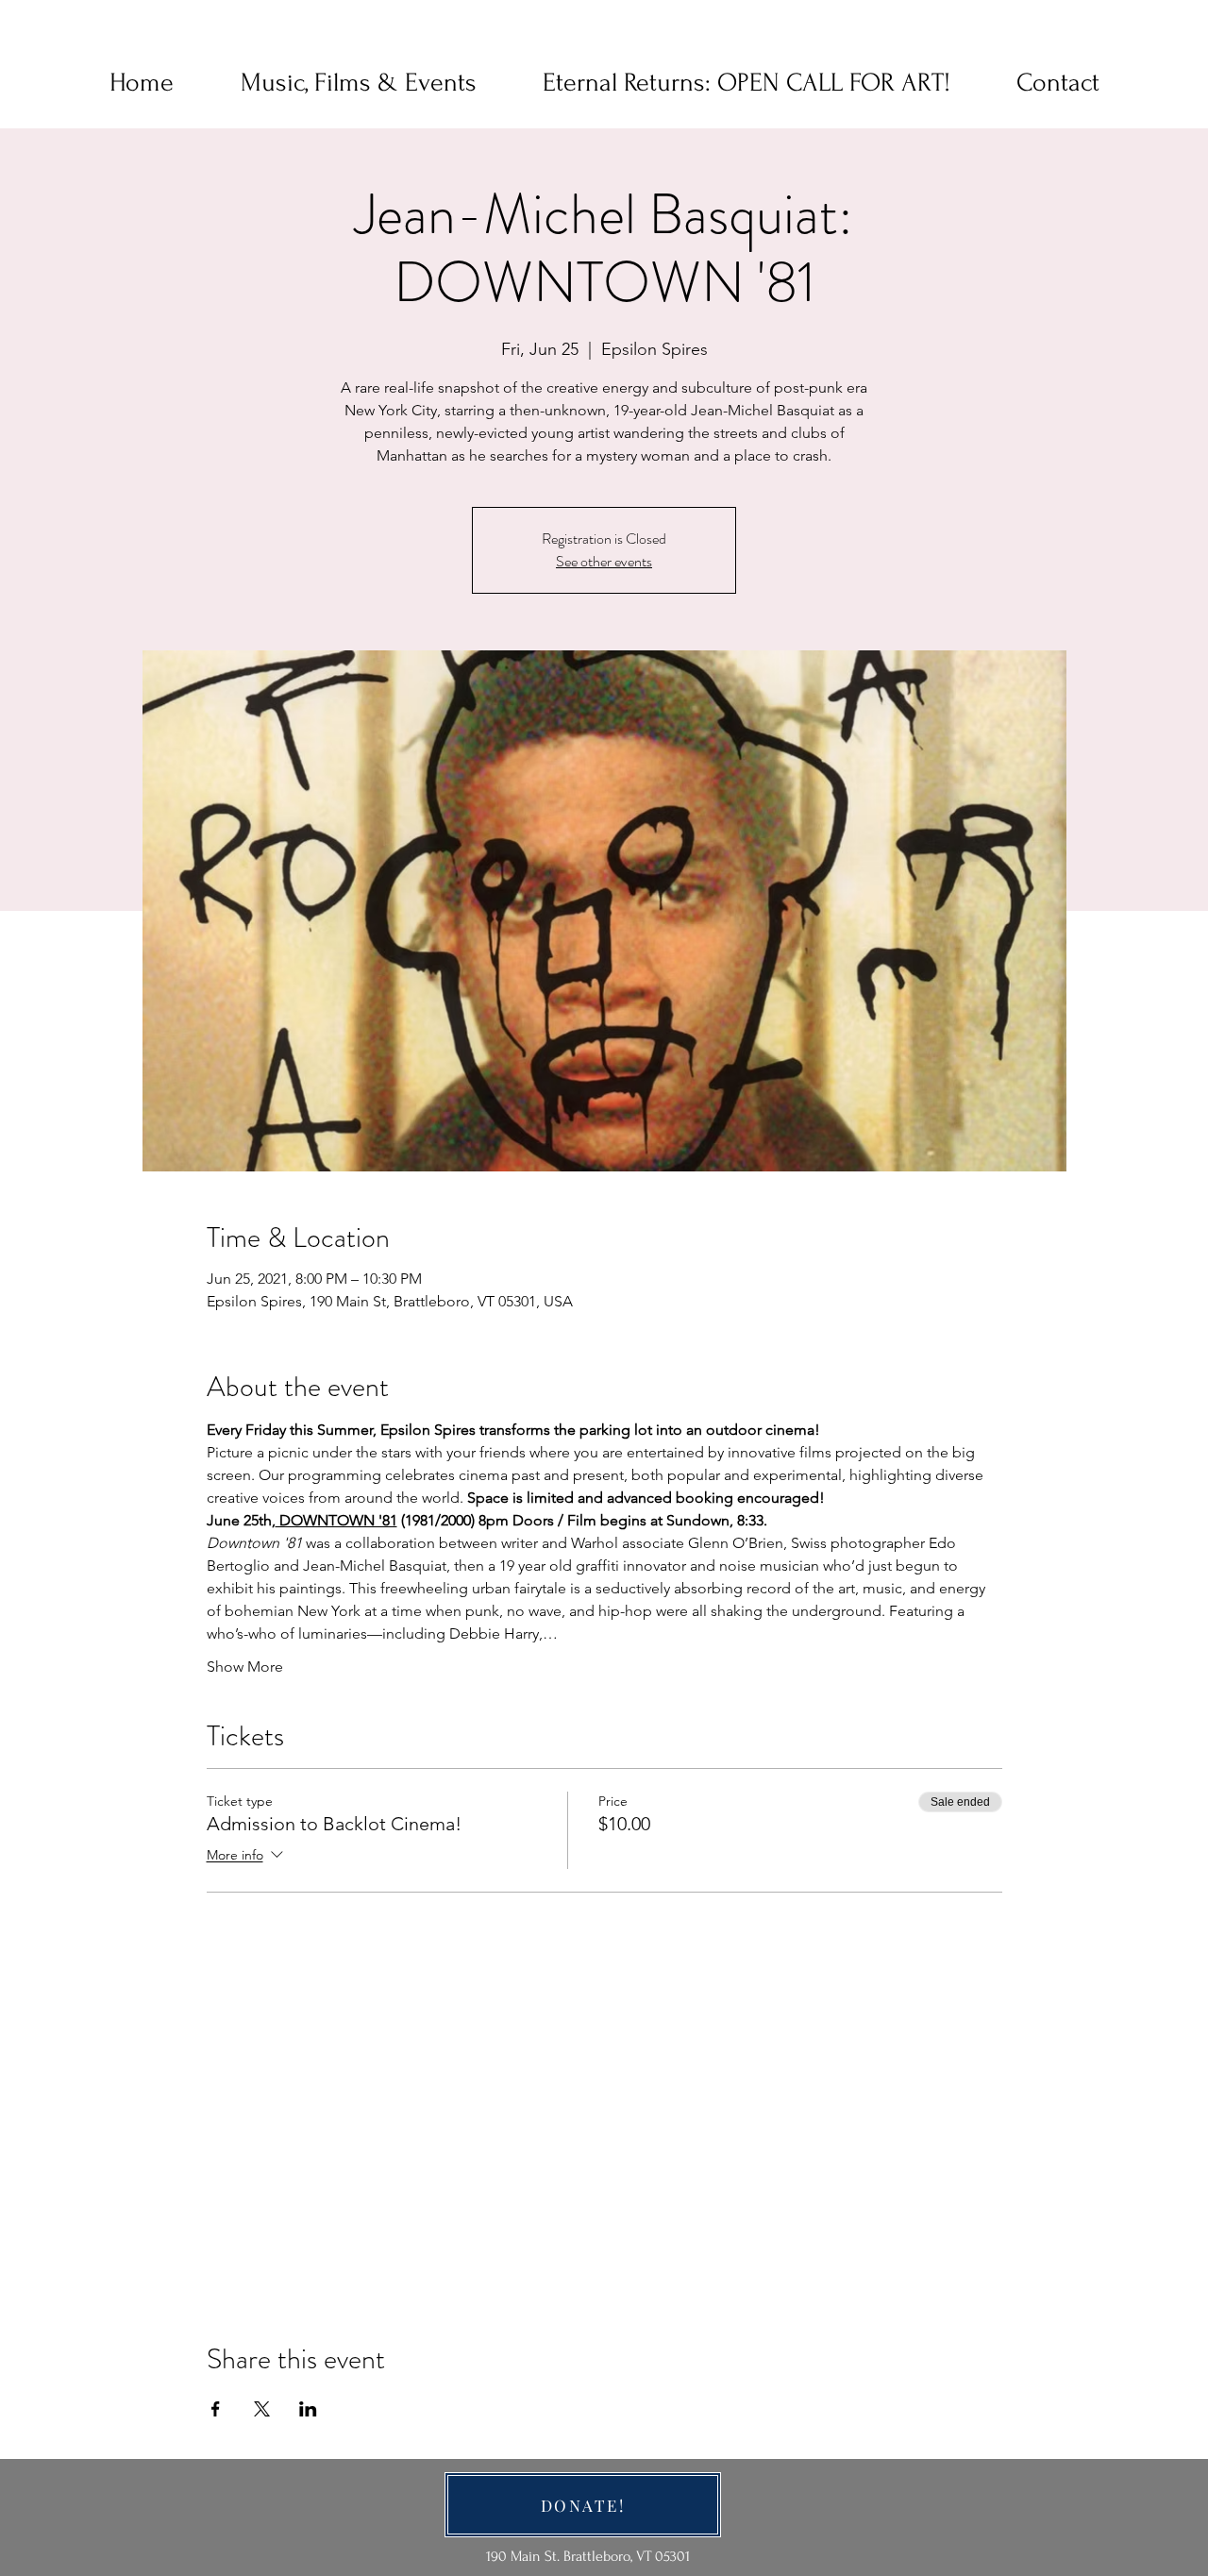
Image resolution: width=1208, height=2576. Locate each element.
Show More (245, 1667)
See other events (604, 561)
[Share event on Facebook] (216, 2409)
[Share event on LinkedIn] (308, 2409)
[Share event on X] (262, 2409)
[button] (1058, 83)
